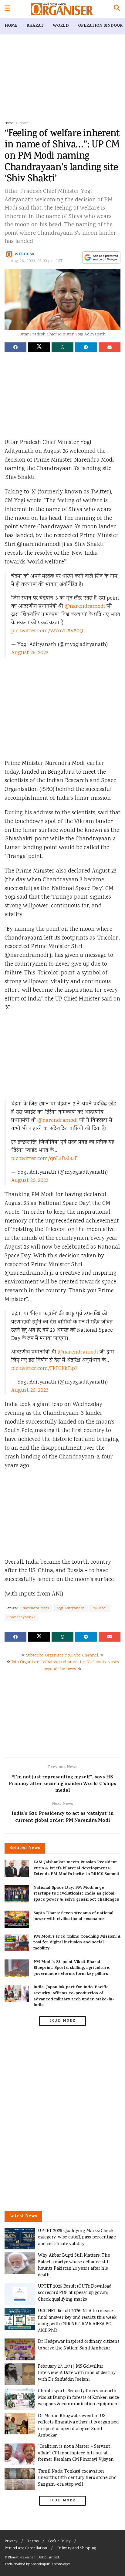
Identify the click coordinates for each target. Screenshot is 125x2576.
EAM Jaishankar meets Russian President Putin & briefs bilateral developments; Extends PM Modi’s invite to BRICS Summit (76, 1868)
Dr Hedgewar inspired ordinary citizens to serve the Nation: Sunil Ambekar (79, 2345)
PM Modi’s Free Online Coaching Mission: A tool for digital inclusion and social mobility (77, 1943)
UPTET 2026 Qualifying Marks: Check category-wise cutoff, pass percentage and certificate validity (77, 2238)
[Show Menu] (7, 9)
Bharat (35, 26)
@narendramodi (85, 607)
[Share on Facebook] (15, 347)
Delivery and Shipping (76, 2549)
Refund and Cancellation (26, 2549)
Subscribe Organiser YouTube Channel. (62, 1656)
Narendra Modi (36, 1608)
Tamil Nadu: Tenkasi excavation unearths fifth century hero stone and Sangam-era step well (77, 2478)
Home (11, 26)
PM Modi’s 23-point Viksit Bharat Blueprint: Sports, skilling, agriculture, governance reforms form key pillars (72, 1968)
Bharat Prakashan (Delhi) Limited (34, 2558)
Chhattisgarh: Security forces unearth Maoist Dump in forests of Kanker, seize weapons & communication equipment (79, 2398)
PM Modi (99, 1608)
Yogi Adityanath (70, 1608)
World (61, 26)
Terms (33, 2542)
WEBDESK (25, 254)
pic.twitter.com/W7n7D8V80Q (47, 631)
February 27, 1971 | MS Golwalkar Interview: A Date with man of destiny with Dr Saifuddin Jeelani (77, 2373)
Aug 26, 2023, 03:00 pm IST (37, 261)
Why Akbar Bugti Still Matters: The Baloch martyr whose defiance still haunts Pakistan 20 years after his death (74, 2265)
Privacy (11, 2542)
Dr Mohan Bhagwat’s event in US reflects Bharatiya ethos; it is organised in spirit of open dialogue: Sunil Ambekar (78, 2426)
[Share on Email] (110, 347)
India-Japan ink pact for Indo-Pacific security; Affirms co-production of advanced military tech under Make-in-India (74, 1996)
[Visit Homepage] (62, 9)
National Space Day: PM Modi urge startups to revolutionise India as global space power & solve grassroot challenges (76, 1894)
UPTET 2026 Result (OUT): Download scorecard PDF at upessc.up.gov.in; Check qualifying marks (75, 2293)
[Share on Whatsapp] (62, 347)
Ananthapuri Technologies (50, 2564)
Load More (62, 2021)
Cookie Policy (59, 2542)
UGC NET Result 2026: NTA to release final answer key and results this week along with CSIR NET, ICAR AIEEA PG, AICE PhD (77, 2321)
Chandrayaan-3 (21, 1618)
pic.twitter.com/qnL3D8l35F (44, 1159)
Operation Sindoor (100, 26)
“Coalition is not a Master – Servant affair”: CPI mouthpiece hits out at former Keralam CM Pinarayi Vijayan (76, 2453)
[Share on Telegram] (86, 347)
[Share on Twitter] (39, 347)
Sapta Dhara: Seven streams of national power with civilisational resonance (73, 1917)
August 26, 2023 (30, 653)
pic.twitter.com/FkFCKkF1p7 (44, 1369)
